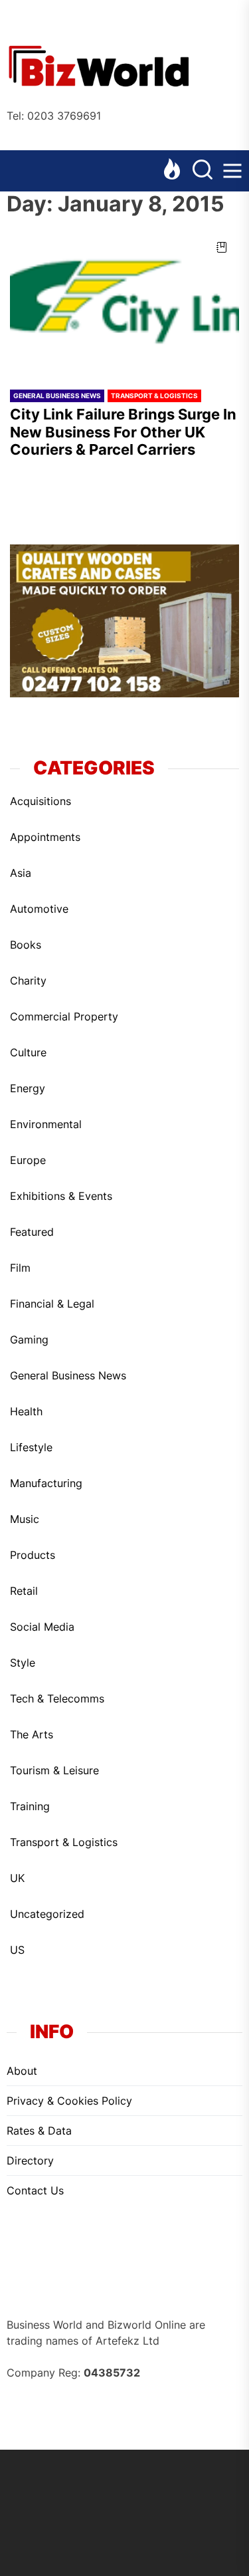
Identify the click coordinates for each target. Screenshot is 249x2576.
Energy (28, 1088)
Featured (32, 1232)
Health (26, 1411)
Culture (28, 1052)
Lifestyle (31, 1447)
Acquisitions (41, 801)
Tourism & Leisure (54, 1770)
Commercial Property (64, 1016)
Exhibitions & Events (61, 1196)
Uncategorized (47, 1914)
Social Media (42, 1627)
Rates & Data (39, 2131)
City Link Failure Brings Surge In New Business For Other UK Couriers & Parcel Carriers (123, 432)
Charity (28, 981)
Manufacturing (46, 1483)
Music (25, 1519)
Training (30, 1806)
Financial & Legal (52, 1304)
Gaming (29, 1340)
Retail (24, 1591)
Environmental (46, 1124)
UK (17, 1878)
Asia (21, 873)
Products (33, 1555)
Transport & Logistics (154, 396)
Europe (28, 1160)
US (17, 1950)
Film (20, 1268)
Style (23, 1663)
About (22, 2071)
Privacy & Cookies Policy (69, 2101)
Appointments (45, 837)
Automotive (39, 909)
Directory (30, 2161)
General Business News (57, 396)
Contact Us (35, 2190)
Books (26, 945)
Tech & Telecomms (57, 1698)
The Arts (32, 1734)
